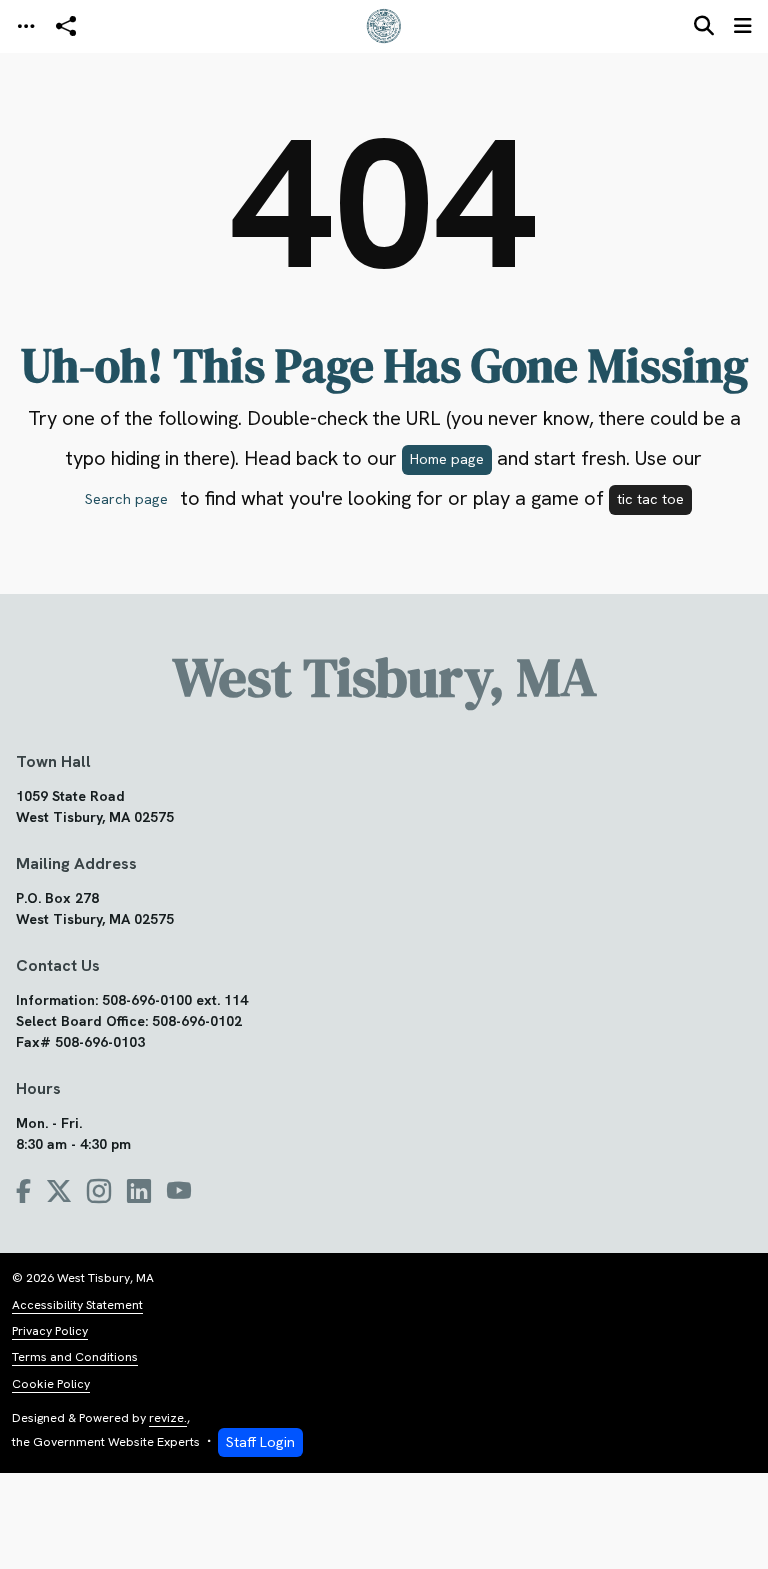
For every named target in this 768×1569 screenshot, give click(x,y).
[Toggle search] (704, 26)
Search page (126, 499)
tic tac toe (650, 499)
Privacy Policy (50, 1331)
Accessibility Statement (77, 1305)
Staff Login (260, 1442)
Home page (447, 459)
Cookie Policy (51, 1384)
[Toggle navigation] (26, 26)
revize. (168, 1418)
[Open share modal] (66, 26)
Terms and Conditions (75, 1357)
